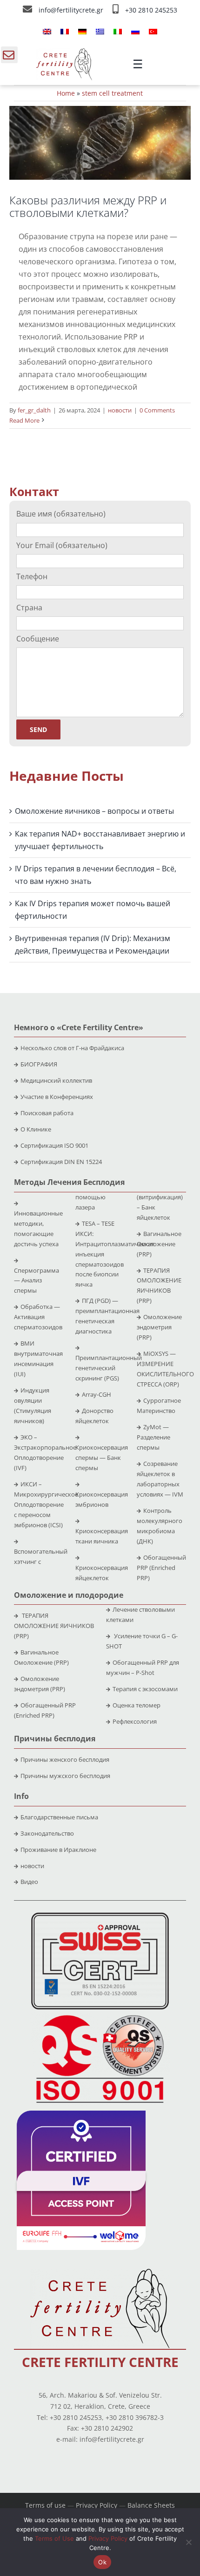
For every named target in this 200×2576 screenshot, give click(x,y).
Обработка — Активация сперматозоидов (38, 1317)
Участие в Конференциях (57, 1097)
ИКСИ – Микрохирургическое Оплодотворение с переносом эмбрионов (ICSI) (46, 1504)
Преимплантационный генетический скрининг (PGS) (109, 1368)
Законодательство (47, 1833)
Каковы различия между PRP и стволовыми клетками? (88, 206)
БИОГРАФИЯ (39, 1064)
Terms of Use (54, 2538)
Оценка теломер (137, 1705)
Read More (24, 420)
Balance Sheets (151, 2505)
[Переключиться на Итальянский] (118, 31)
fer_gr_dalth (34, 410)
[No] (188, 2542)
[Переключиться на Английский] (47, 31)
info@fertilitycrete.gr (72, 10)
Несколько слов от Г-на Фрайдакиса (72, 1048)
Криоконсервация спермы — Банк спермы (102, 1458)
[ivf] (81, 2114)
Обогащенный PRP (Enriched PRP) (161, 1568)
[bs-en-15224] (100, 1916)
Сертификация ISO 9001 (54, 1145)
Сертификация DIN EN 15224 (61, 1162)
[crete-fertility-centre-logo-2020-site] (64, 52)
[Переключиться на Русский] (135, 31)
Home (66, 93)
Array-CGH (97, 1394)
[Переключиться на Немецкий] (82, 31)
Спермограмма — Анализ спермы (37, 1281)
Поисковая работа (47, 1113)
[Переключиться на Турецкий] (153, 31)
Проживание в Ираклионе (58, 1850)
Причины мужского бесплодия (65, 1776)
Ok (102, 2562)
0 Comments (157, 410)
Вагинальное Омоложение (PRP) (159, 1244)
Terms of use (45, 2505)
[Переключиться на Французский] (65, 31)
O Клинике (36, 1129)
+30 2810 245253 (151, 10)
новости (120, 410)
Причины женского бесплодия (65, 1759)
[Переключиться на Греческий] (100, 31)
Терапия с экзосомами (145, 1689)
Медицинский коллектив (56, 1080)
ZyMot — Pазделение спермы (153, 1437)
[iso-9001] (100, 2016)
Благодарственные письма (59, 1817)
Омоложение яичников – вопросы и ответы (94, 811)
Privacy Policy (97, 2505)
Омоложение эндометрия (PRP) (159, 1327)
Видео (29, 1882)
